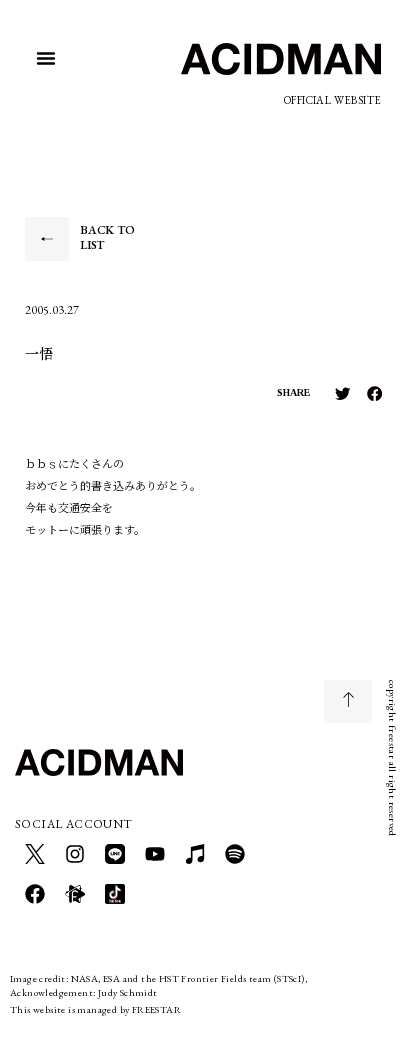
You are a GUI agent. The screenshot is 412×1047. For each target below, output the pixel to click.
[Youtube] (155, 854)
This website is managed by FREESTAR (95, 1009)
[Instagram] (75, 854)
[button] (46, 58)
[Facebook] (35, 894)
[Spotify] (235, 854)
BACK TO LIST (107, 238)
